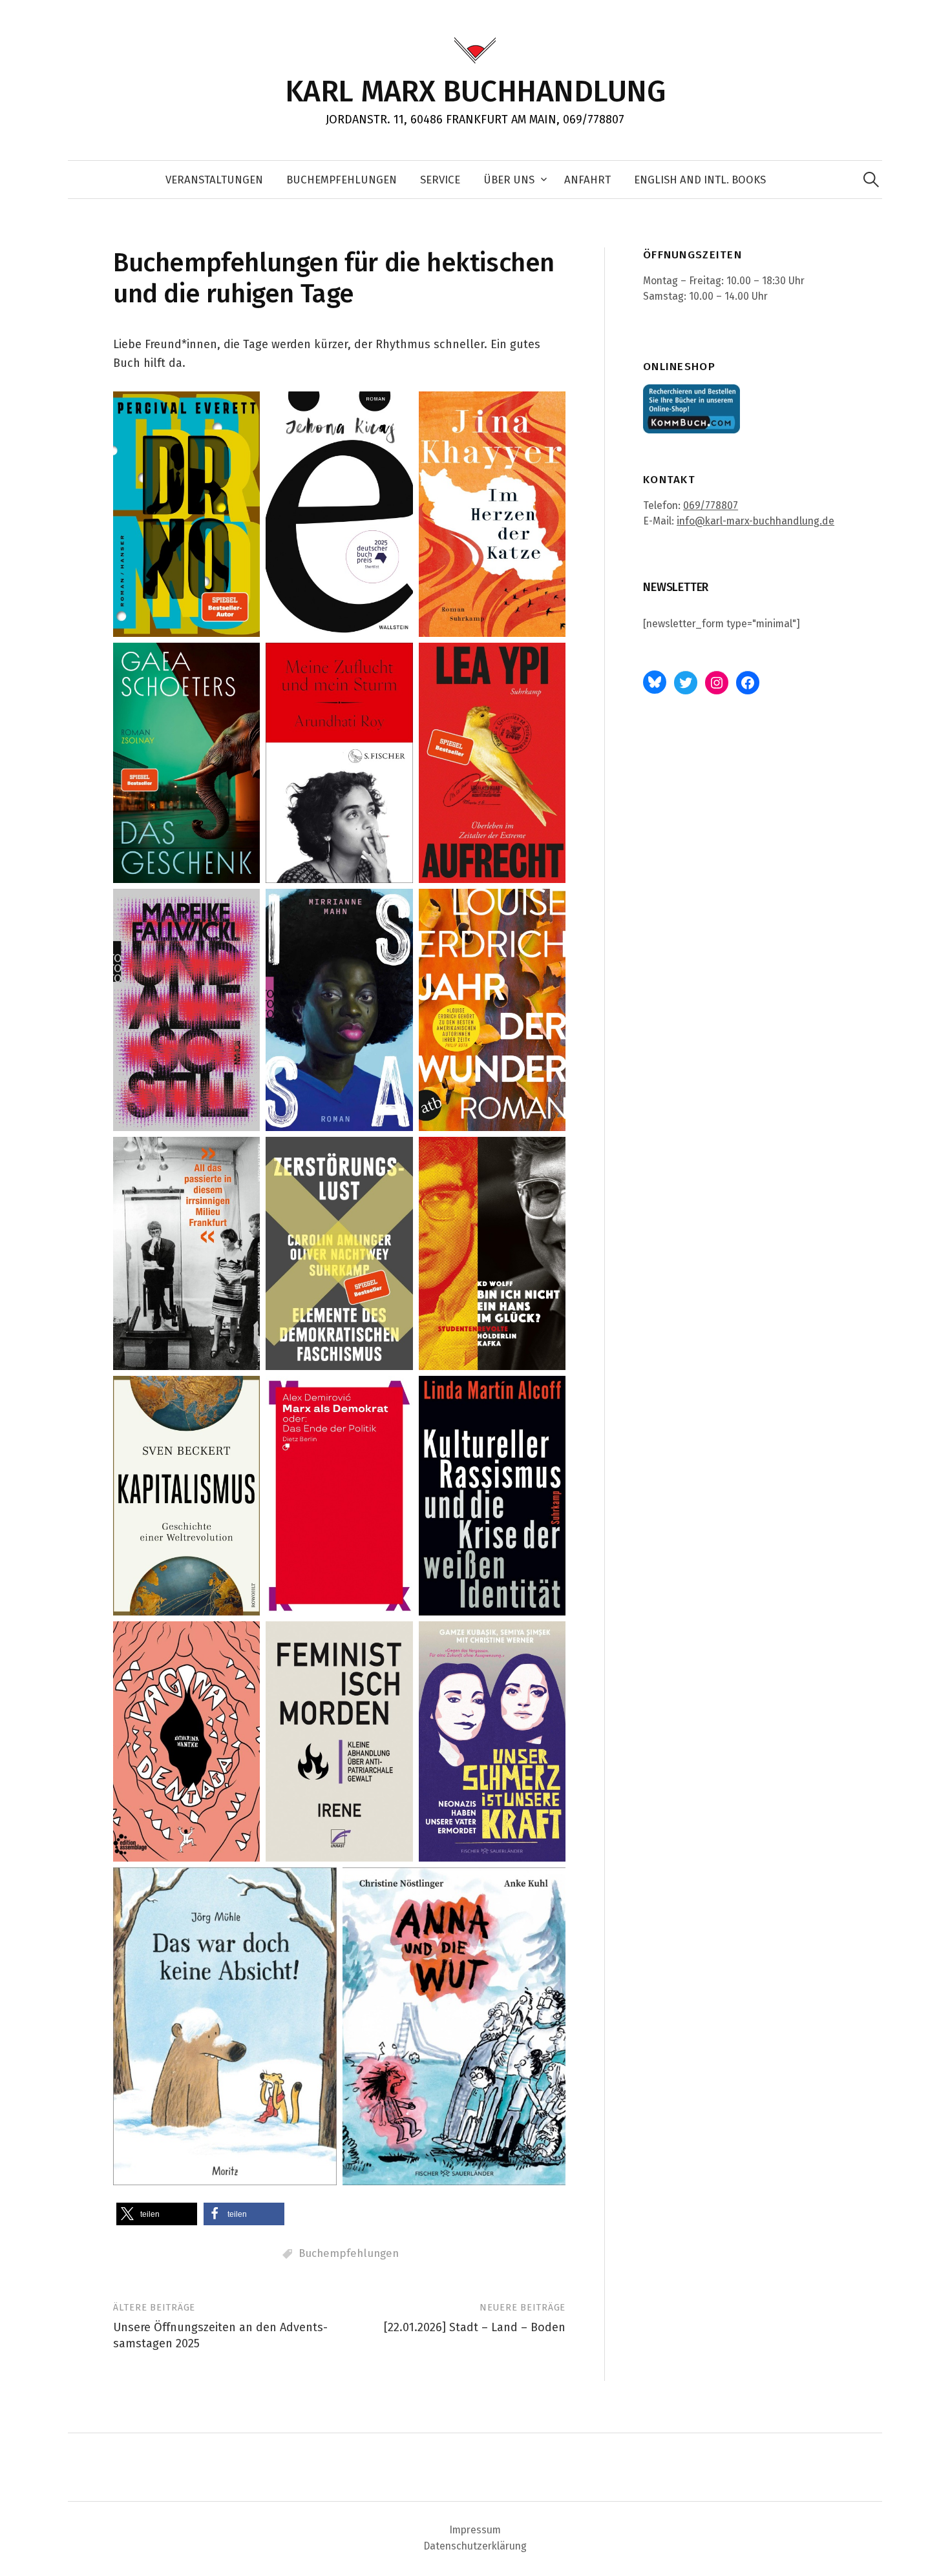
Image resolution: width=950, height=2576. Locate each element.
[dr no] (186, 514)
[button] (157, 2214)
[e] (339, 514)
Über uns (509, 180)
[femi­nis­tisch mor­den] (339, 1741)
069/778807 (711, 505)
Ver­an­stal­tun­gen (214, 180)
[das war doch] (225, 2026)
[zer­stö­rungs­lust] (339, 1253)
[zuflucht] (339, 763)
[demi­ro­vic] (339, 1496)
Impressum (475, 2530)
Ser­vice (440, 180)
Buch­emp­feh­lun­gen (342, 180)
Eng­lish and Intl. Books (700, 180)
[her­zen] (492, 514)
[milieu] (186, 1253)
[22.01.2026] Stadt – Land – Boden (475, 2327)
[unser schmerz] (492, 1741)
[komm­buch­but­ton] (691, 409)
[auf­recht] (492, 763)
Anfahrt (587, 180)
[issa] (339, 1010)
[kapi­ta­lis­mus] (186, 1496)
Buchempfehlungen (349, 2253)
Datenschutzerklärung (475, 2546)
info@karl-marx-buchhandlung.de (755, 521)
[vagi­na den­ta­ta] (186, 1741)
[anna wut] (454, 2026)
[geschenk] (186, 763)
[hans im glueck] (492, 1253)
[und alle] (186, 1010)
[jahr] (492, 1010)
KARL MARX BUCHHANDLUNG (475, 91)
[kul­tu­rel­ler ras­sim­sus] (492, 1496)
